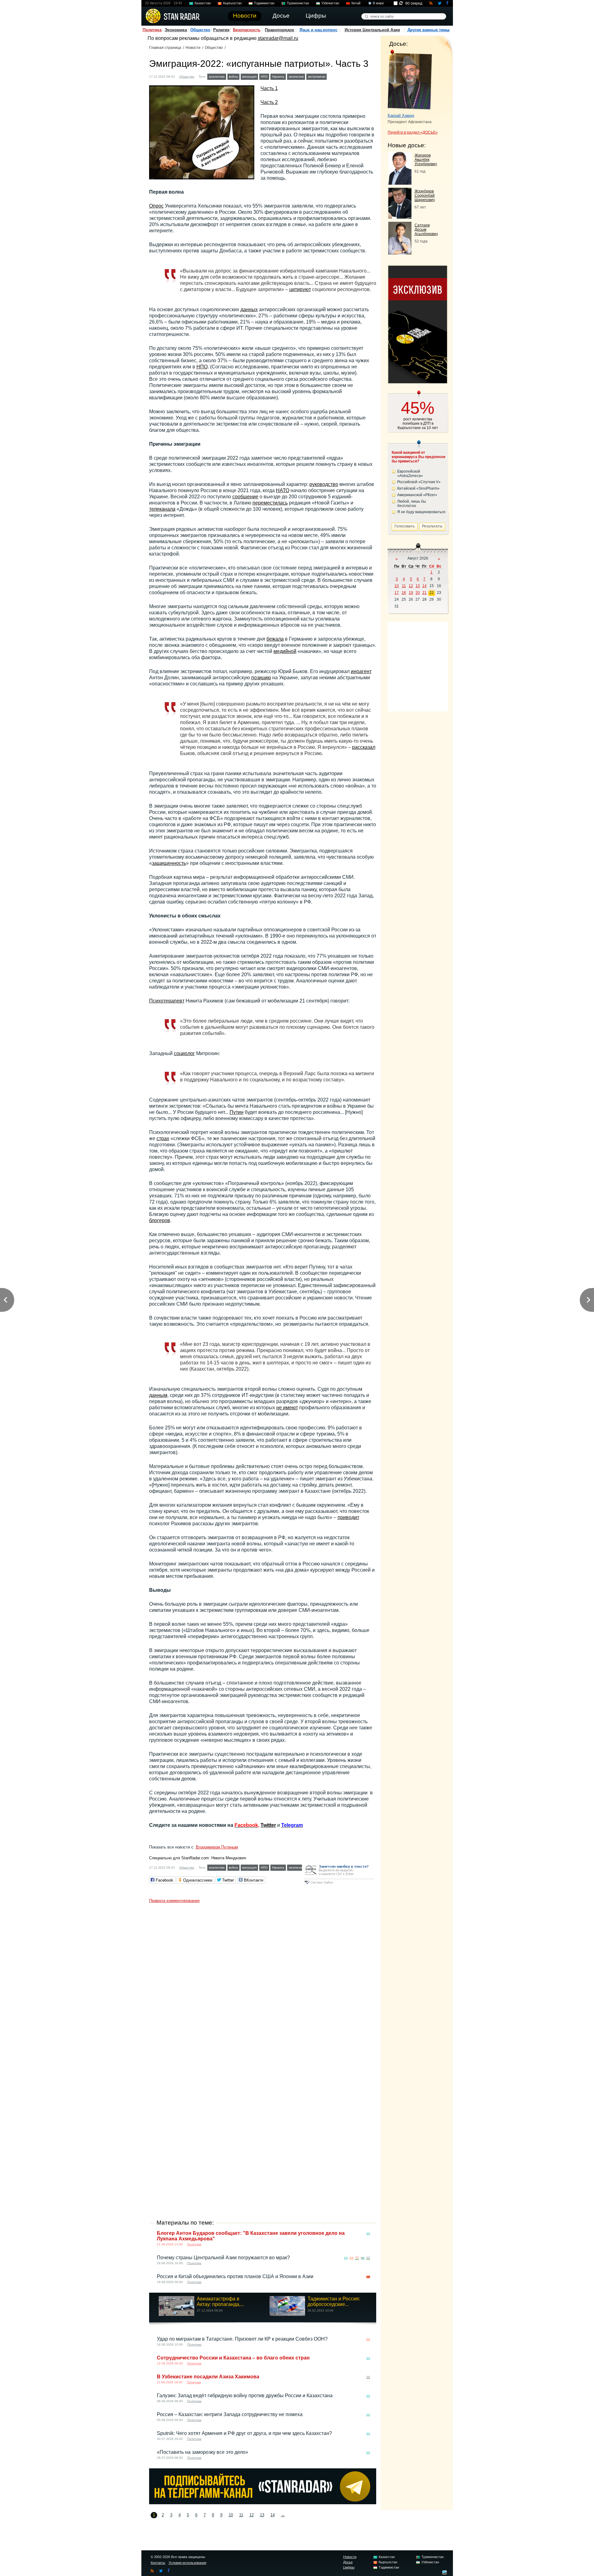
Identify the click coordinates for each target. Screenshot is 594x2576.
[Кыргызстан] (351, 2258)
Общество (200, 30)
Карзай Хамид (401, 116)
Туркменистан (298, 3)
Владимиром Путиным (217, 1847)
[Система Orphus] (339, 1885)
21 (424, 593)
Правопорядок (280, 30)
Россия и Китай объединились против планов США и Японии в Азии (235, 2276)
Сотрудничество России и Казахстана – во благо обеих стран (233, 2358)
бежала (275, 639)
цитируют (300, 289)
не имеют (287, 1408)
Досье (348, 2562)
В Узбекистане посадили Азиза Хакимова (208, 2377)
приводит (348, 1517)
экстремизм (316, 77)
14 (273, 2515)
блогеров (160, 1220)
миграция (249, 77)
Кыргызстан (232, 3)
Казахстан (203, 3)
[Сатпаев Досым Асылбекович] (400, 253)
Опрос (156, 206)
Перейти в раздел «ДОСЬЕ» (413, 132)
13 (262, 2515)
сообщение (245, 497)
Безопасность (247, 30)
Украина (278, 77)
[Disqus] (263, 1983)
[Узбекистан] (338, 76)
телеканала (162, 509)
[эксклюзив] (418, 382)
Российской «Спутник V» (419, 482)
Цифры (349, 2567)
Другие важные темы (428, 30)
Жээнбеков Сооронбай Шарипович (425, 195)
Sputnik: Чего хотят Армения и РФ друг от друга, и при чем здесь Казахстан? (244, 2433)
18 (404, 593)
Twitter (268, 1825)
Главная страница (165, 48)
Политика (152, 30)
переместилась (270, 503)
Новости (193, 48)
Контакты (158, 2563)
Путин (237, 1112)
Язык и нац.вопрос (319, 30)
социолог (184, 1053)
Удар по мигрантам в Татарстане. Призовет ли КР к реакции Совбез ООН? (242, 2339)
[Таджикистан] (357, 2258)
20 (418, 593)
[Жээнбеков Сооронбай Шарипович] (400, 217)
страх (163, 1138)
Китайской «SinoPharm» (418, 488)
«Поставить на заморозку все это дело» (202, 2452)
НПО (264, 77)
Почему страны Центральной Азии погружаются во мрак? (223, 2258)
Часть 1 (269, 88)
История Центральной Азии (372, 30)
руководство (324, 484)
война (233, 77)
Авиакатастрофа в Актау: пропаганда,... (220, 2301)
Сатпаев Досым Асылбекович (426, 230)
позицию (261, 678)
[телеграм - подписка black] (263, 2503)
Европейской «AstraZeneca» (410, 474)
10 (231, 2515)
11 (241, 2515)
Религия (221, 30)
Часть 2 (269, 102)
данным (158, 1395)
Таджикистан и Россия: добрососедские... (334, 2301)
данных (249, 309)
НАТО (283, 490)
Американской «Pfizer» (417, 495)
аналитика (217, 77)
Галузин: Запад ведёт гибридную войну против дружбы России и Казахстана (245, 2396)
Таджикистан (264, 3)
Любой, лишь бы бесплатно (412, 504)
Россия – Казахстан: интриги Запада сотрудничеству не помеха (230, 2414)
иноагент (361, 671)
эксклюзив (296, 77)
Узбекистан (330, 3)
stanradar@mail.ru (278, 38)
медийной (285, 651)
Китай (356, 3)
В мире (378, 3)
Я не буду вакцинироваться (421, 512)
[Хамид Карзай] (410, 80)
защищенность (169, 863)
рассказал (364, 747)
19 (411, 593)
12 (252, 2515)
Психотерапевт (167, 1001)
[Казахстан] (332, 76)
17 (397, 593)
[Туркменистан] (363, 2258)
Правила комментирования (174, 1901)
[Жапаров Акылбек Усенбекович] (400, 183)
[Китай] (368, 2277)
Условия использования (187, 2563)
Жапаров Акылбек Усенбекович (426, 160)
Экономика (176, 30)
